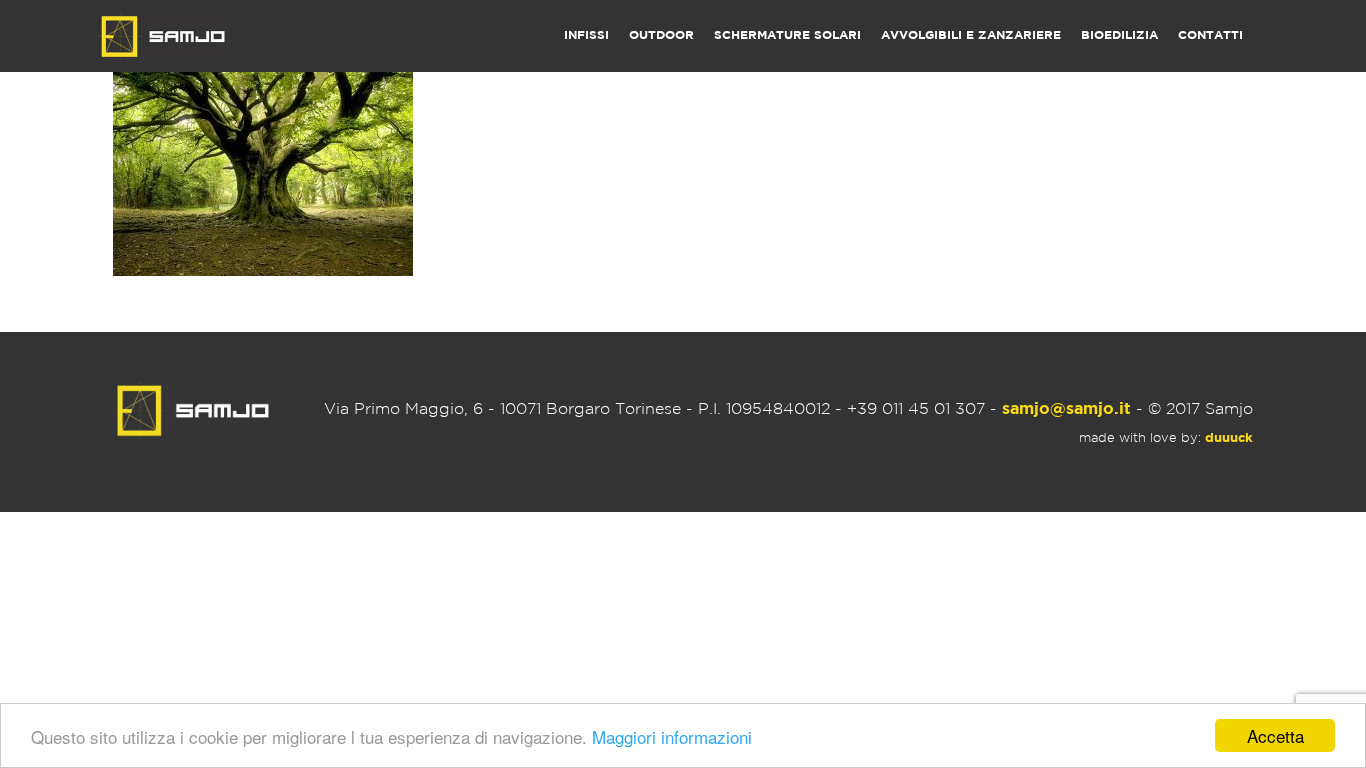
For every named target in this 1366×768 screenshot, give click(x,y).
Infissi (586, 35)
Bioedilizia (1119, 35)
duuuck (1229, 438)
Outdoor (661, 35)
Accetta (1275, 735)
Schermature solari (787, 35)
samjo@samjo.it (1066, 409)
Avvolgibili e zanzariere (971, 35)
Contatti (1210, 35)
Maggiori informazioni (672, 736)
